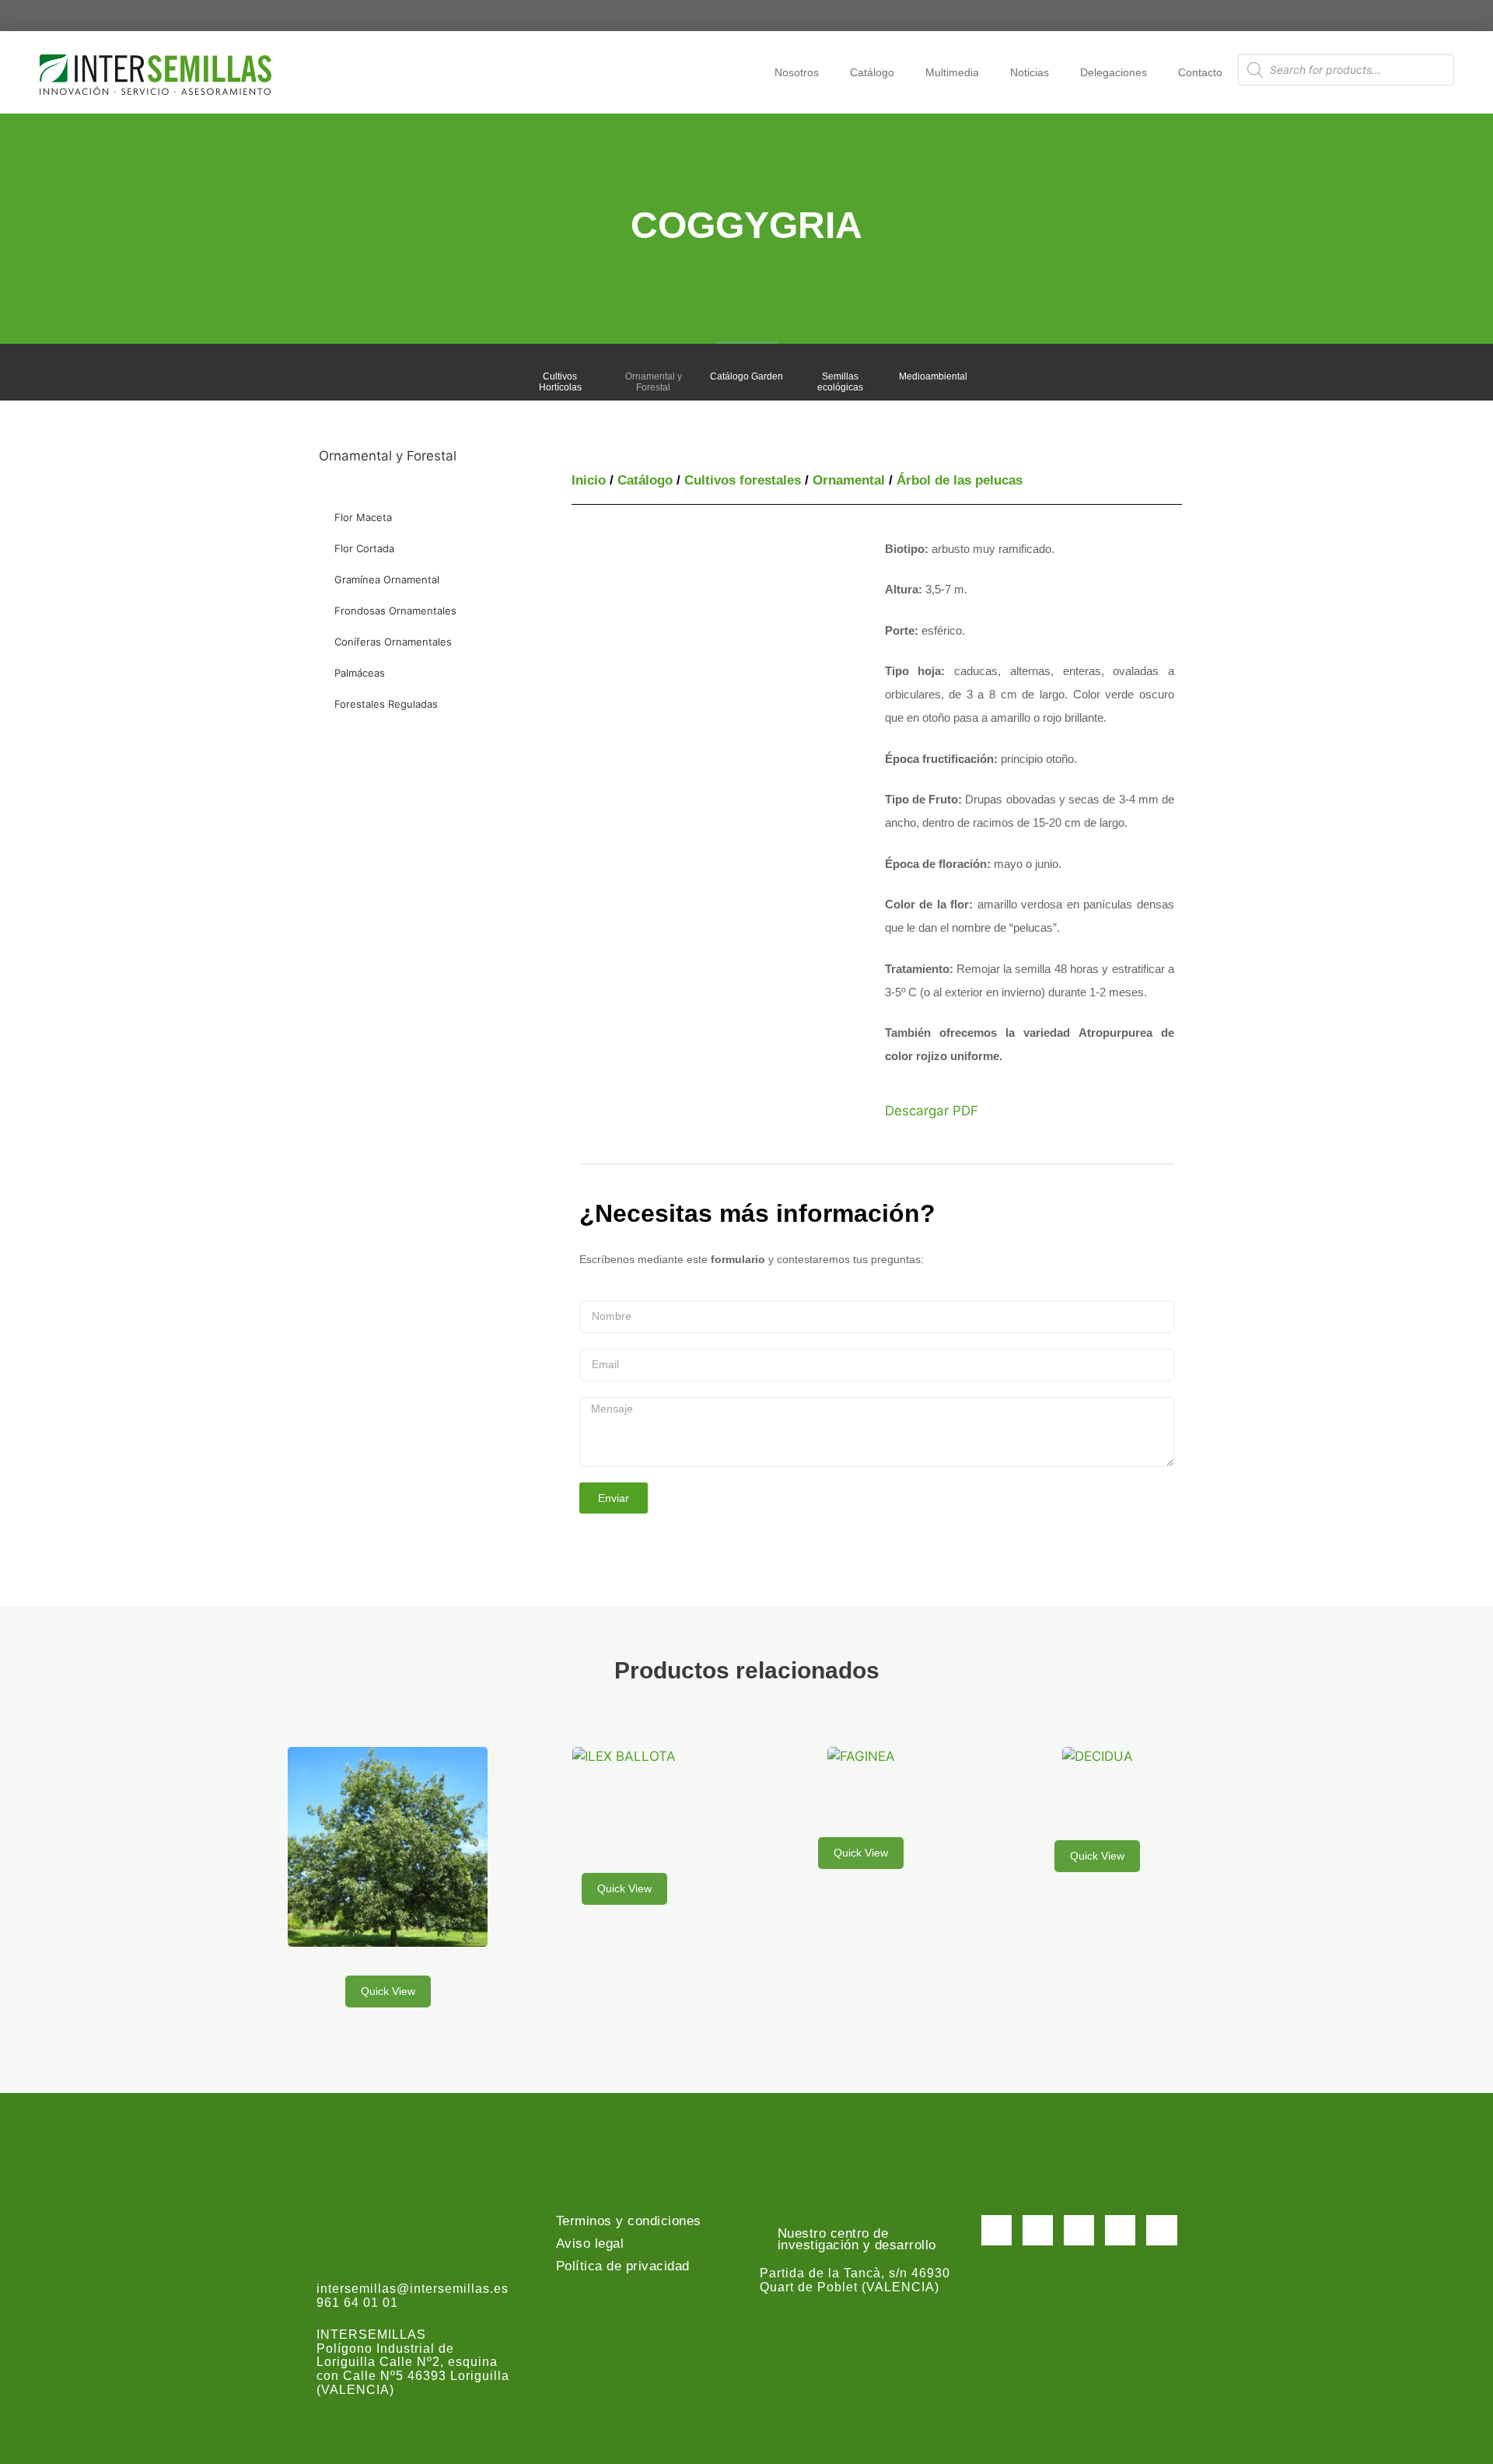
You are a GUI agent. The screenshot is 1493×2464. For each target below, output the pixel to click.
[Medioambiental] (933, 362)
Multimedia (952, 72)
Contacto (1200, 72)
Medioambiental (933, 376)
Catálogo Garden (746, 376)
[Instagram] (1079, 2230)
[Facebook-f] (996, 2230)
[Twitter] (1038, 2230)
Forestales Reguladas (386, 704)
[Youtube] (1120, 2230)
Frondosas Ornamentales (395, 611)
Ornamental (849, 480)
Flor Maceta (363, 517)
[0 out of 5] (388, 1856)
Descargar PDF (932, 1111)
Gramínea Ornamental (387, 579)
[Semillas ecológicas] (840, 362)
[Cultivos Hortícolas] (560, 362)
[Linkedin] (1161, 2230)
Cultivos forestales (743, 480)
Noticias (1030, 72)
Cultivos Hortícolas (560, 382)
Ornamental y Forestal (654, 382)
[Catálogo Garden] (746, 362)
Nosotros (797, 72)
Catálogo (872, 72)
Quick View (388, 1991)
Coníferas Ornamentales (393, 642)
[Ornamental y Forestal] (653, 362)
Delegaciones (1114, 72)
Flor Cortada (364, 548)
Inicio (589, 480)
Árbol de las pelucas (960, 480)
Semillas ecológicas (840, 382)
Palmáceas (360, 673)
